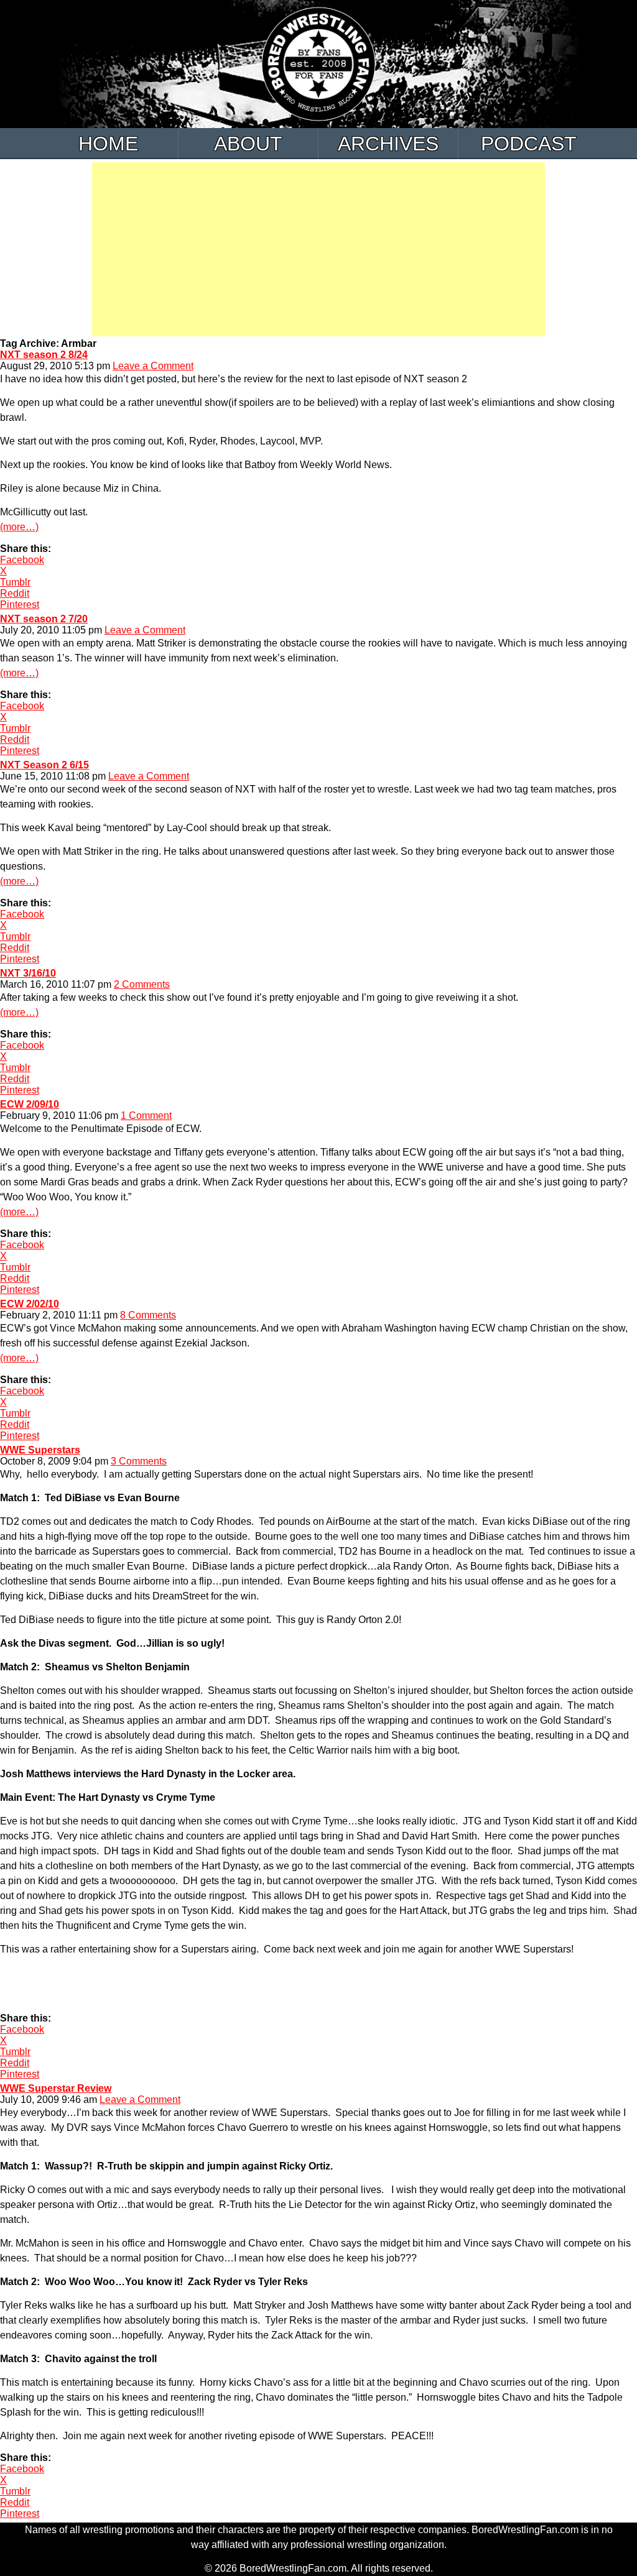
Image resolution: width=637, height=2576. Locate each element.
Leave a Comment (153, 366)
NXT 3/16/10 (28, 973)
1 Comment (146, 1115)
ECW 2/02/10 (30, 1304)
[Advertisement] (318, 249)
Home (108, 144)
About (248, 144)
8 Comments (148, 1315)
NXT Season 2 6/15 (44, 765)
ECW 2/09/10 (30, 1104)
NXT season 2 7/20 (44, 619)
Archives (388, 144)
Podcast (529, 144)
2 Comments (142, 984)
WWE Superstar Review (56, 2088)
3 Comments (139, 1461)
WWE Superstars (40, 1450)
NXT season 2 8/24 (44, 355)
